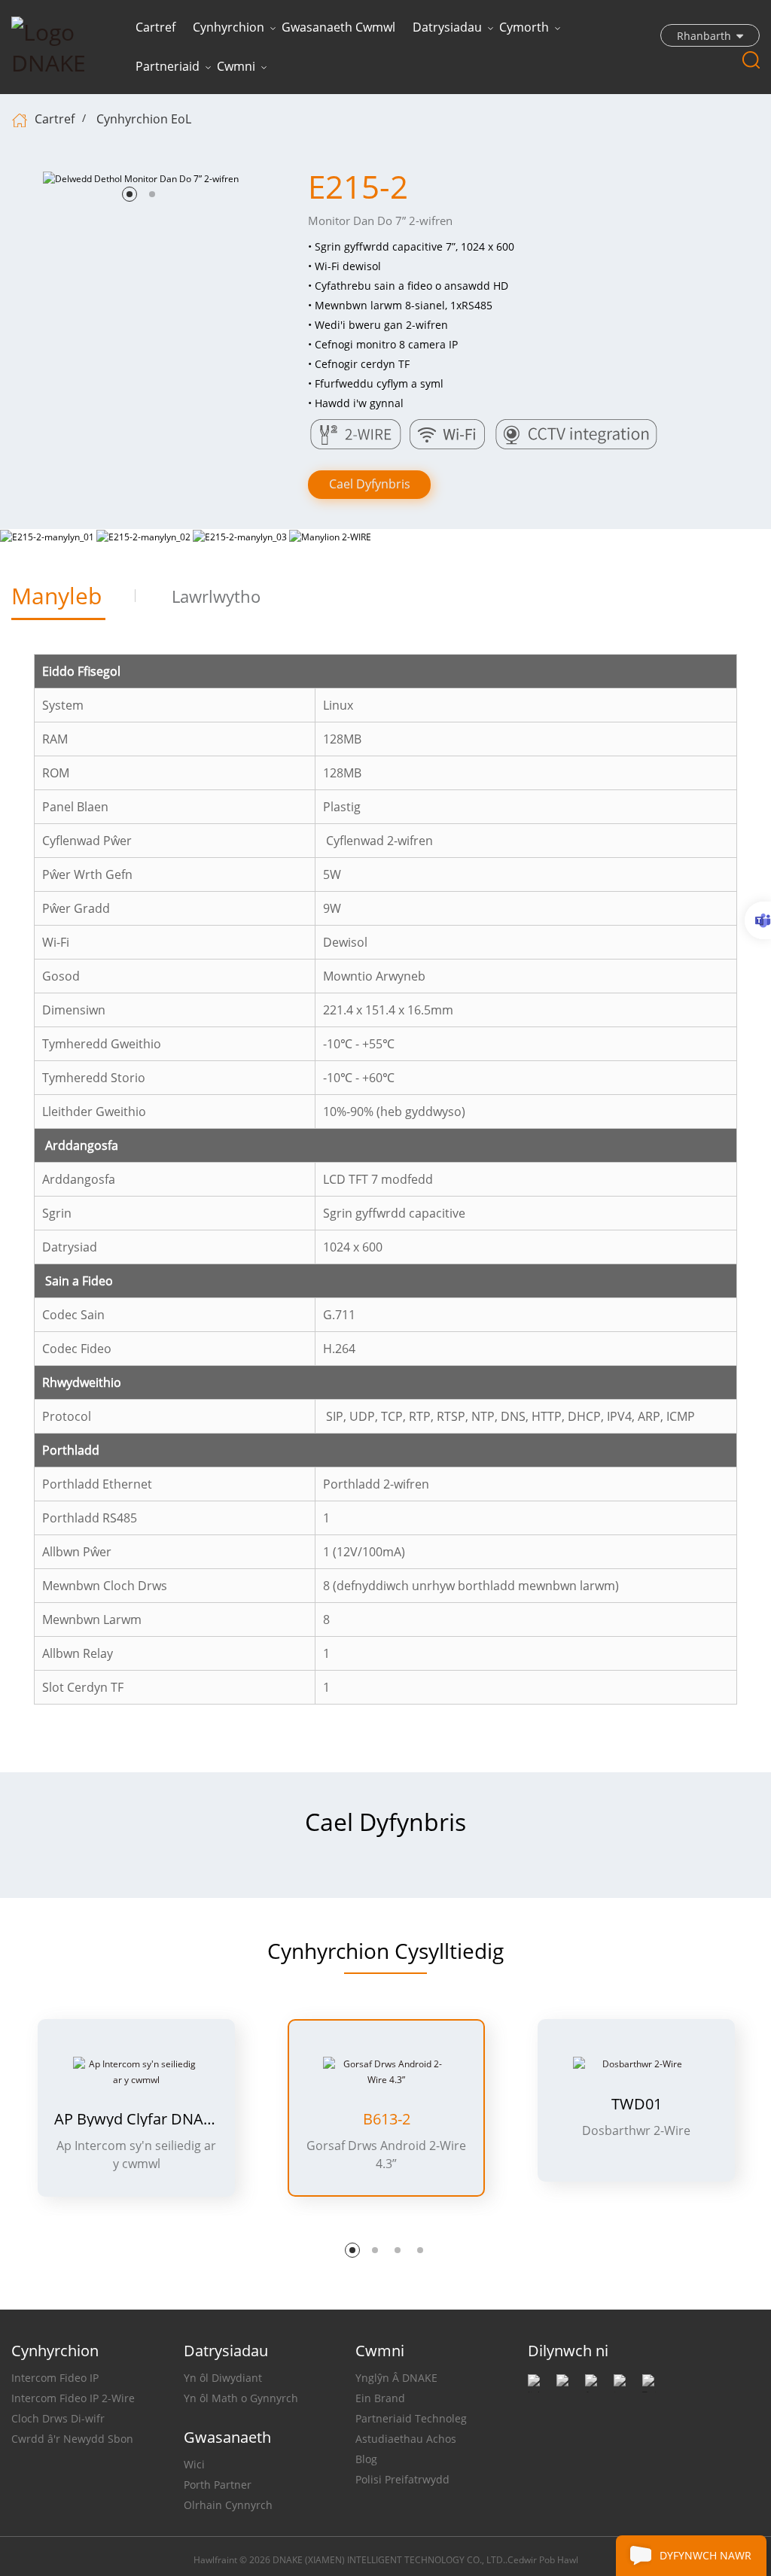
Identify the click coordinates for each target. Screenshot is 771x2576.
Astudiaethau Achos (406, 2439)
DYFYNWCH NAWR (705, 2555)
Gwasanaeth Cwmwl (338, 27)
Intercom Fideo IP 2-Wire (73, 2398)
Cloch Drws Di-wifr (58, 2418)
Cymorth (524, 27)
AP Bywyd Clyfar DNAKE (136, 2119)
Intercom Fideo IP (55, 2378)
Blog (366, 2459)
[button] (130, 194)
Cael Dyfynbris (370, 484)
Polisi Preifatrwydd (402, 2479)
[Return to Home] (21, 119)
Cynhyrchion (229, 27)
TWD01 (637, 2104)
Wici (194, 2464)
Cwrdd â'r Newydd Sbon (72, 2439)
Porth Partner (218, 2485)
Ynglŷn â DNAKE (396, 2378)
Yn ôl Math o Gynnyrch (241, 2398)
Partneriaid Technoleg (411, 2418)
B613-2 (387, 2119)
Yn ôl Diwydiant (223, 2378)
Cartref (155, 27)
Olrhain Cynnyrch (228, 2505)
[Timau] (758, 920)
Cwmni (236, 66)
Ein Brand (380, 2398)
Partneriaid (168, 66)
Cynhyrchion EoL (144, 119)
